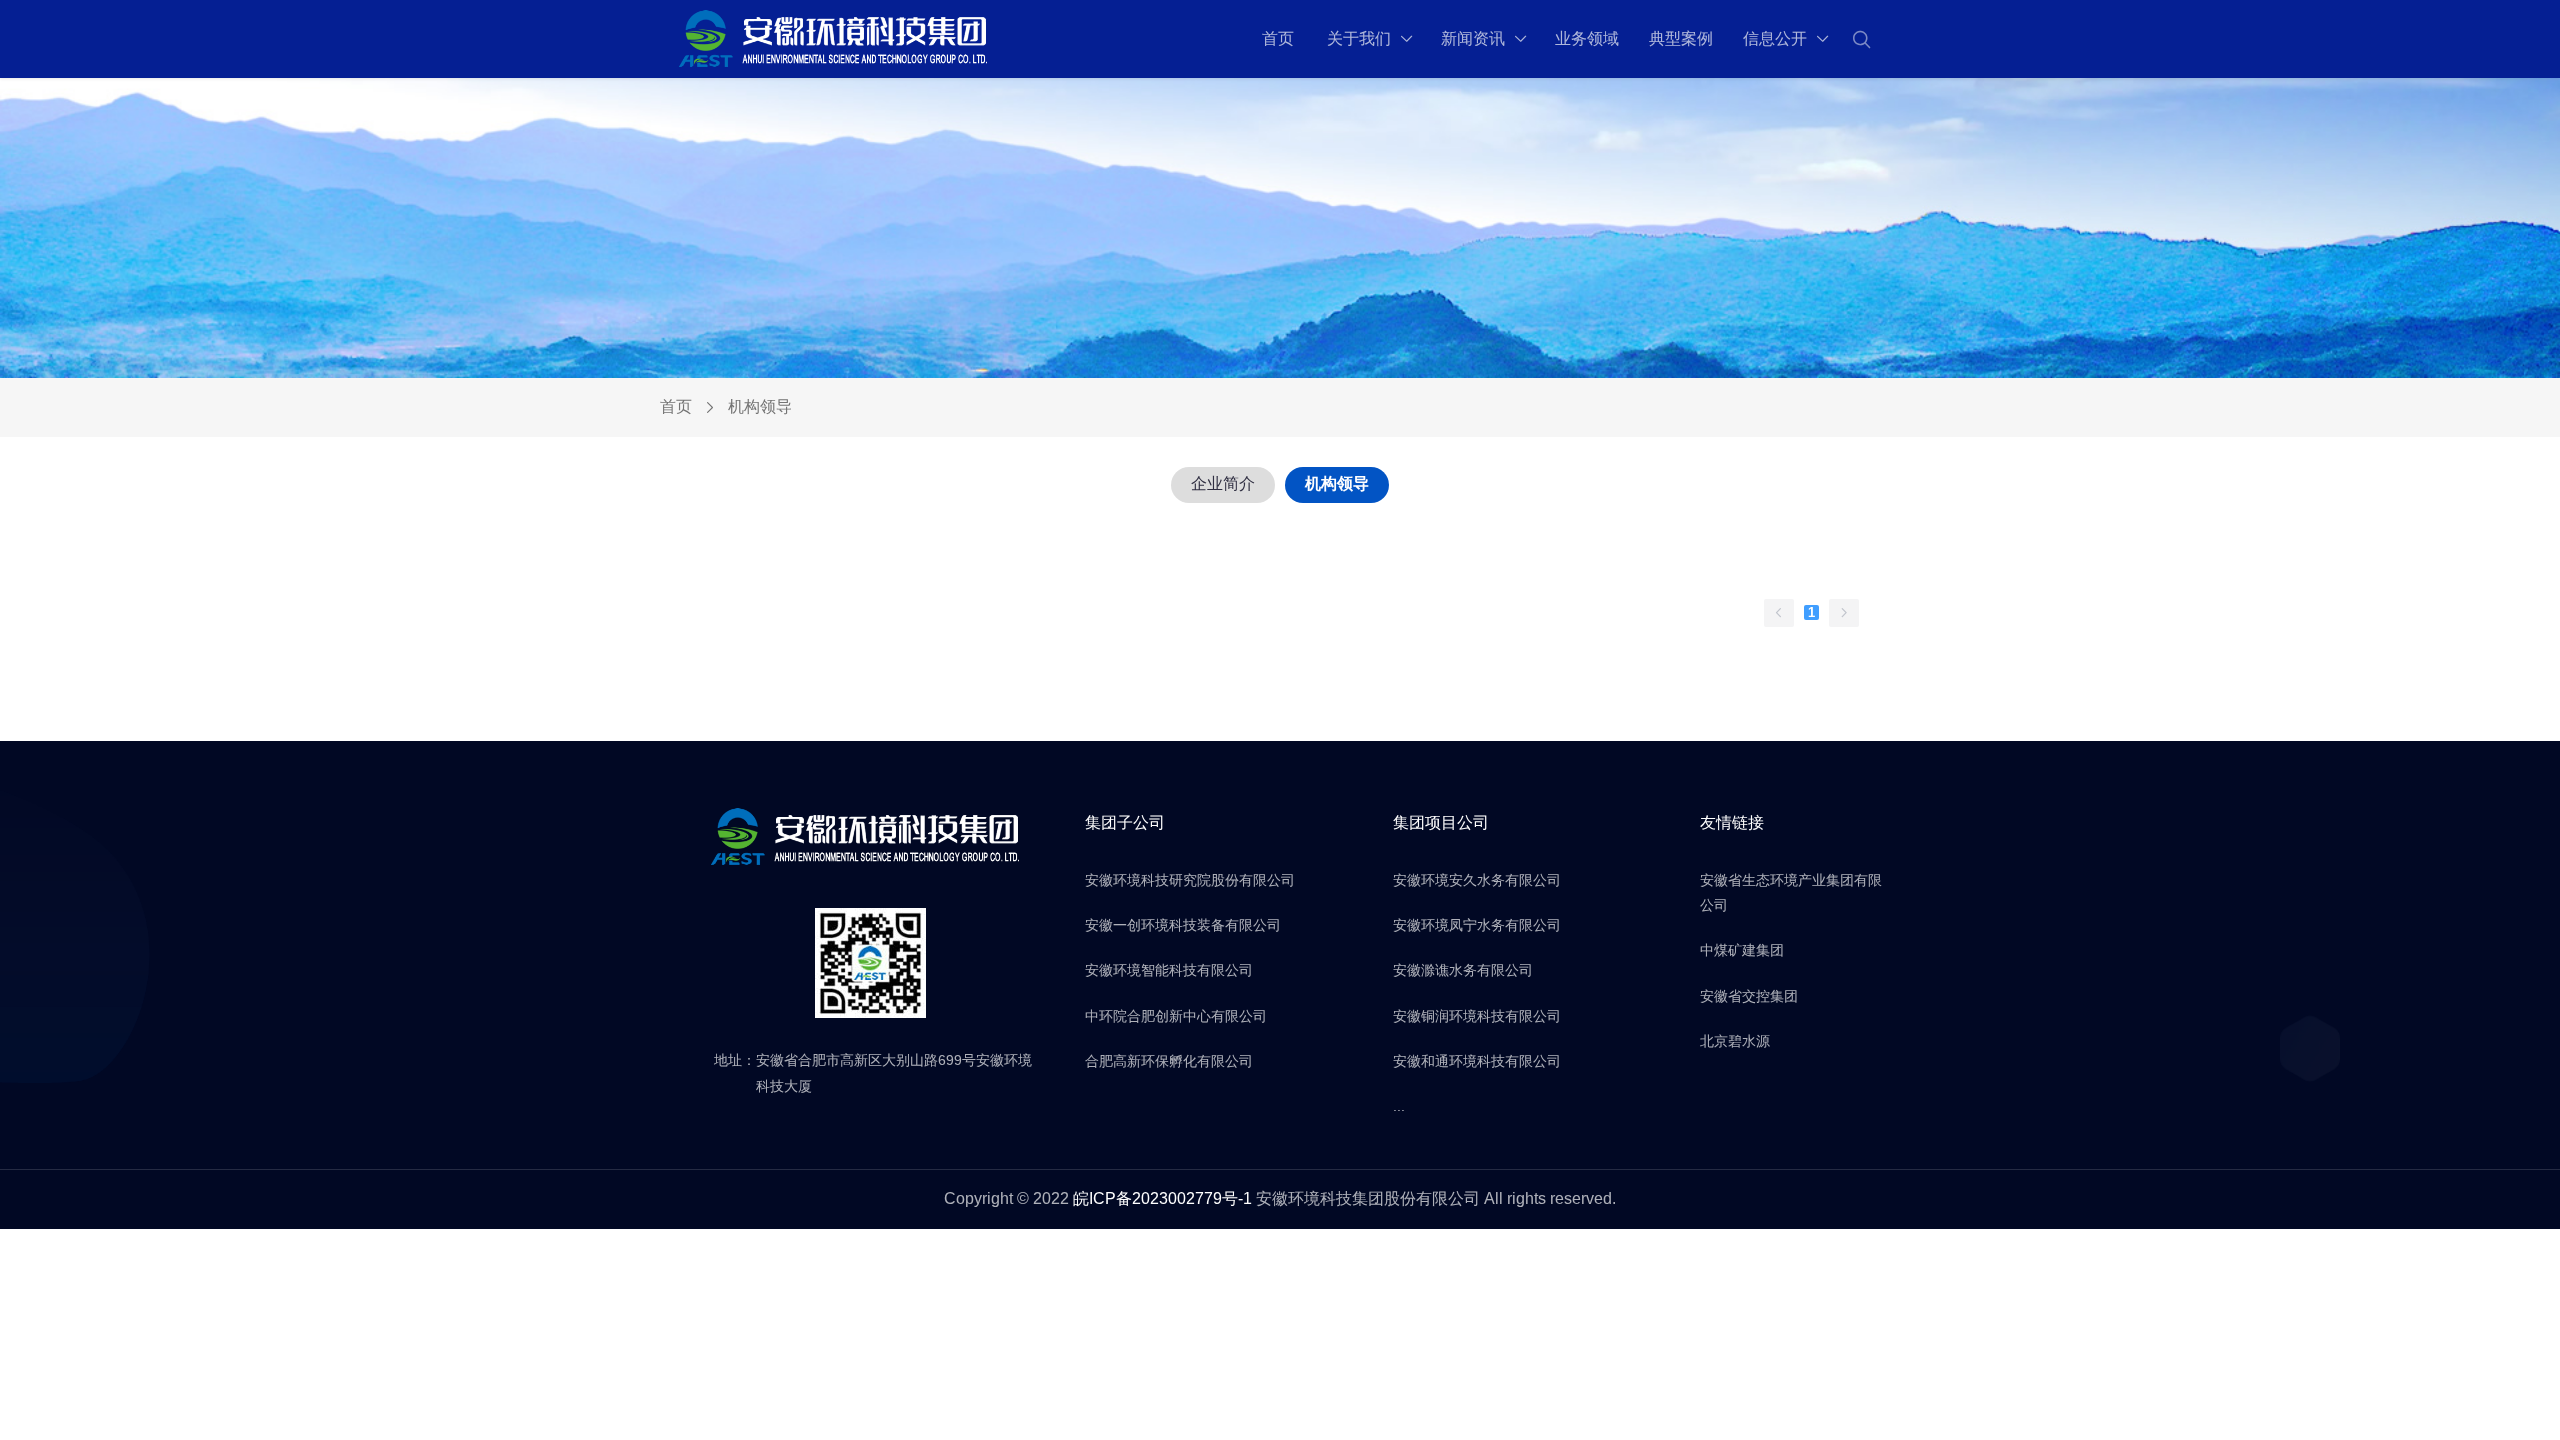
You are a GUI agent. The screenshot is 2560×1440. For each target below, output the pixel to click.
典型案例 (1681, 38)
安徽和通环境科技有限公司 (1477, 1061)
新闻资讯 (1473, 38)
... (1399, 1106)
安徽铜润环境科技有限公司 (1477, 1016)
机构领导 (1337, 483)
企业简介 (1223, 483)
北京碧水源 (1735, 1041)
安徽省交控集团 (1749, 996)
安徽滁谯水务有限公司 (1463, 970)
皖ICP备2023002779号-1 (1162, 1198)
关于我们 (1359, 38)
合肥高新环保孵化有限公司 (1169, 1061)
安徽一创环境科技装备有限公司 (1183, 925)
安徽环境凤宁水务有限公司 (1477, 925)
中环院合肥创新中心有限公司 (1176, 1016)
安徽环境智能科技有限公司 (1169, 970)
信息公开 (1775, 38)
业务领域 (1587, 38)
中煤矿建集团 (1742, 950)
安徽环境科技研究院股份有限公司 (1190, 880)
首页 (1278, 38)
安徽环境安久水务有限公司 (1477, 880)
